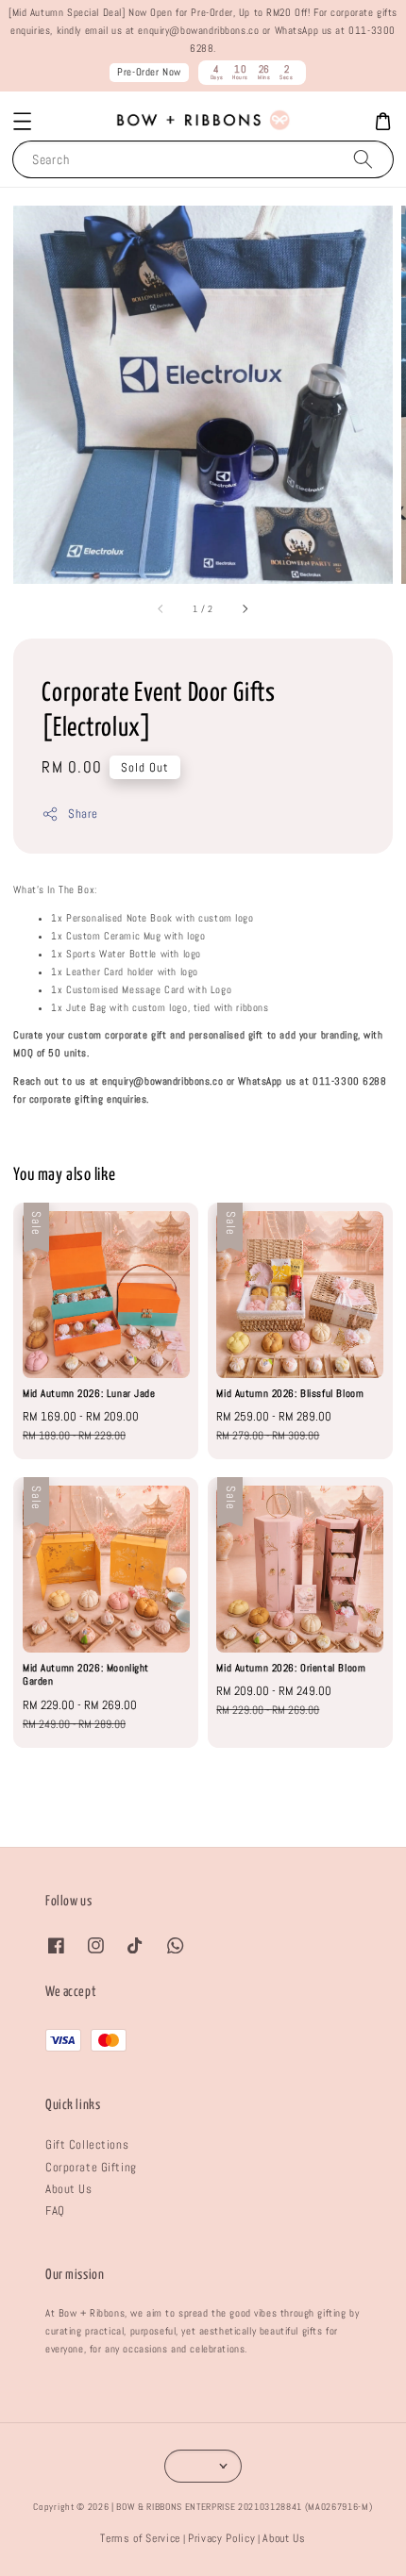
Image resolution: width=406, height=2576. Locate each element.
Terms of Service (140, 2538)
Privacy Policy (221, 2538)
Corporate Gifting (91, 2167)
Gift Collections (87, 2144)
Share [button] (83, 814)
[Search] (363, 159)
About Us (69, 2189)
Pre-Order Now (149, 72)
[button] (23, 121)
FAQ (55, 2210)
